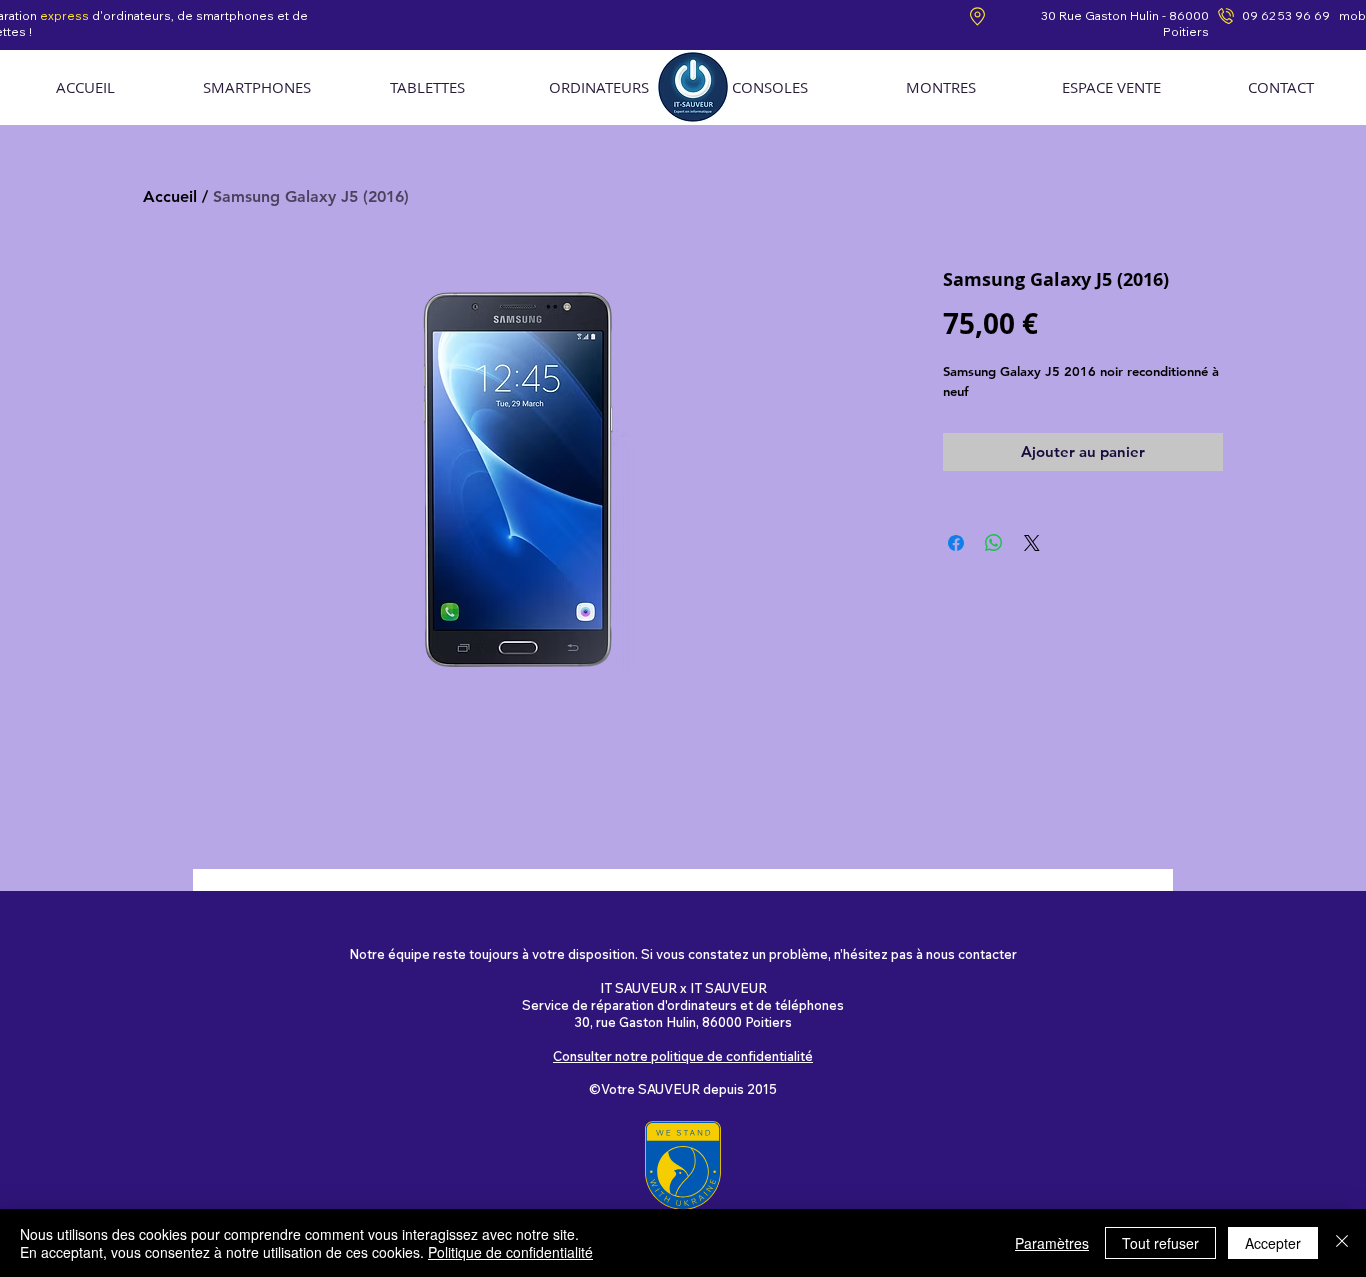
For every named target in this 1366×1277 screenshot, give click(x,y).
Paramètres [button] (1052, 1243)
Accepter (1273, 1243)
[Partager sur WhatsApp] (994, 543)
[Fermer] (1342, 1243)
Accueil (170, 196)
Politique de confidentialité (510, 1252)
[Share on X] (1032, 543)
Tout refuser (1160, 1243)
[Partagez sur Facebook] (956, 543)
